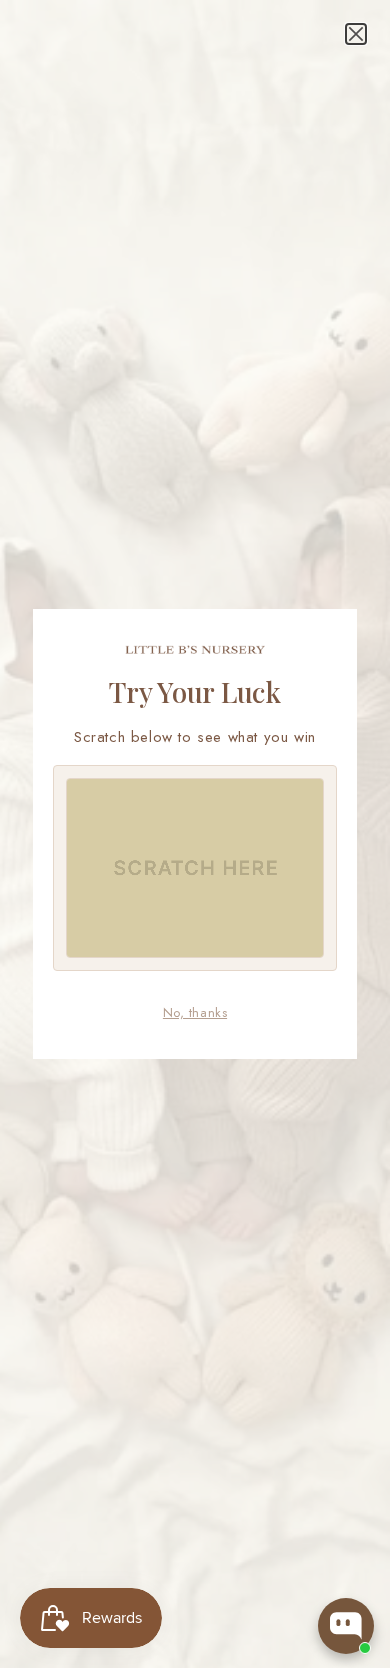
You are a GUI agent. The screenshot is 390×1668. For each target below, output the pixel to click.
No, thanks (195, 1012)
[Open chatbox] (346, 1626)
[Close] (356, 34)
